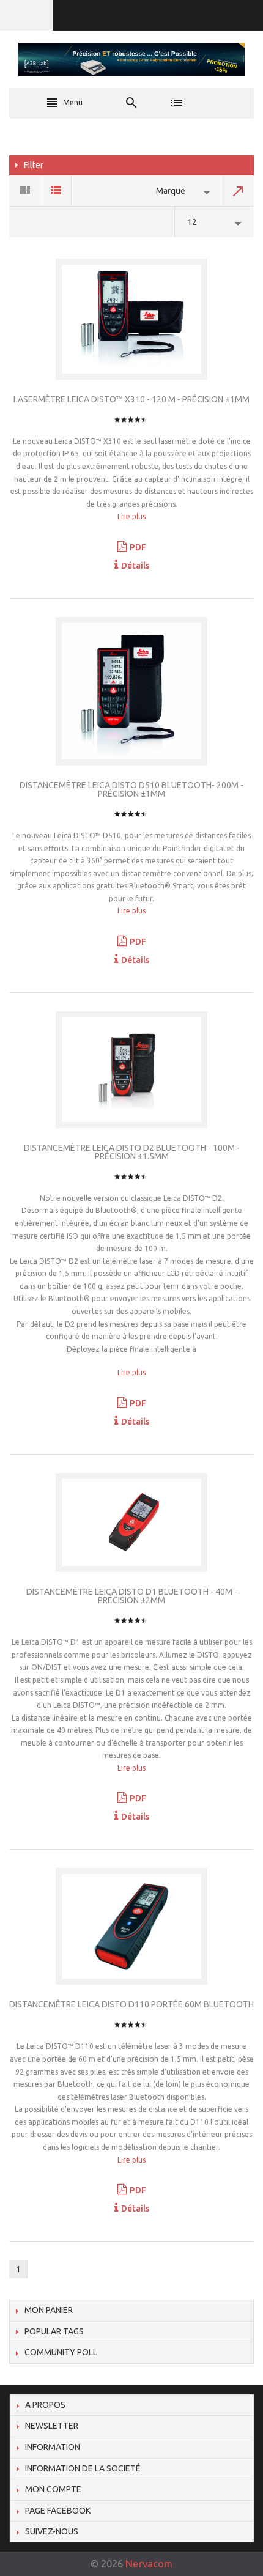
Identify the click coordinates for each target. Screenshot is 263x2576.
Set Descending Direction (239, 191)
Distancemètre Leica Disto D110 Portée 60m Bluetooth (131, 2004)
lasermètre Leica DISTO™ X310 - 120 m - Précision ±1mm (131, 399)
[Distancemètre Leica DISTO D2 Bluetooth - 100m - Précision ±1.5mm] (131, 1070)
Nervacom (149, 2563)
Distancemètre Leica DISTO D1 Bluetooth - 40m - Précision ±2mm (132, 1596)
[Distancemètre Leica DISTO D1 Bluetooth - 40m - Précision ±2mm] (131, 1523)
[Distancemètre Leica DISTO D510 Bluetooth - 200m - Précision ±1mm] (131, 691)
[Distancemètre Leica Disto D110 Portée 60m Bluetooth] (131, 1926)
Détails (135, 566)
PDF (138, 547)
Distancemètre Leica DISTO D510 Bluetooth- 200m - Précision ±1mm (131, 789)
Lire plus (131, 516)
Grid (25, 191)
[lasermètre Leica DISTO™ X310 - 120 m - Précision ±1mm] (131, 319)
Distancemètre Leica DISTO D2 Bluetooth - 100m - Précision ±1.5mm (132, 1152)
